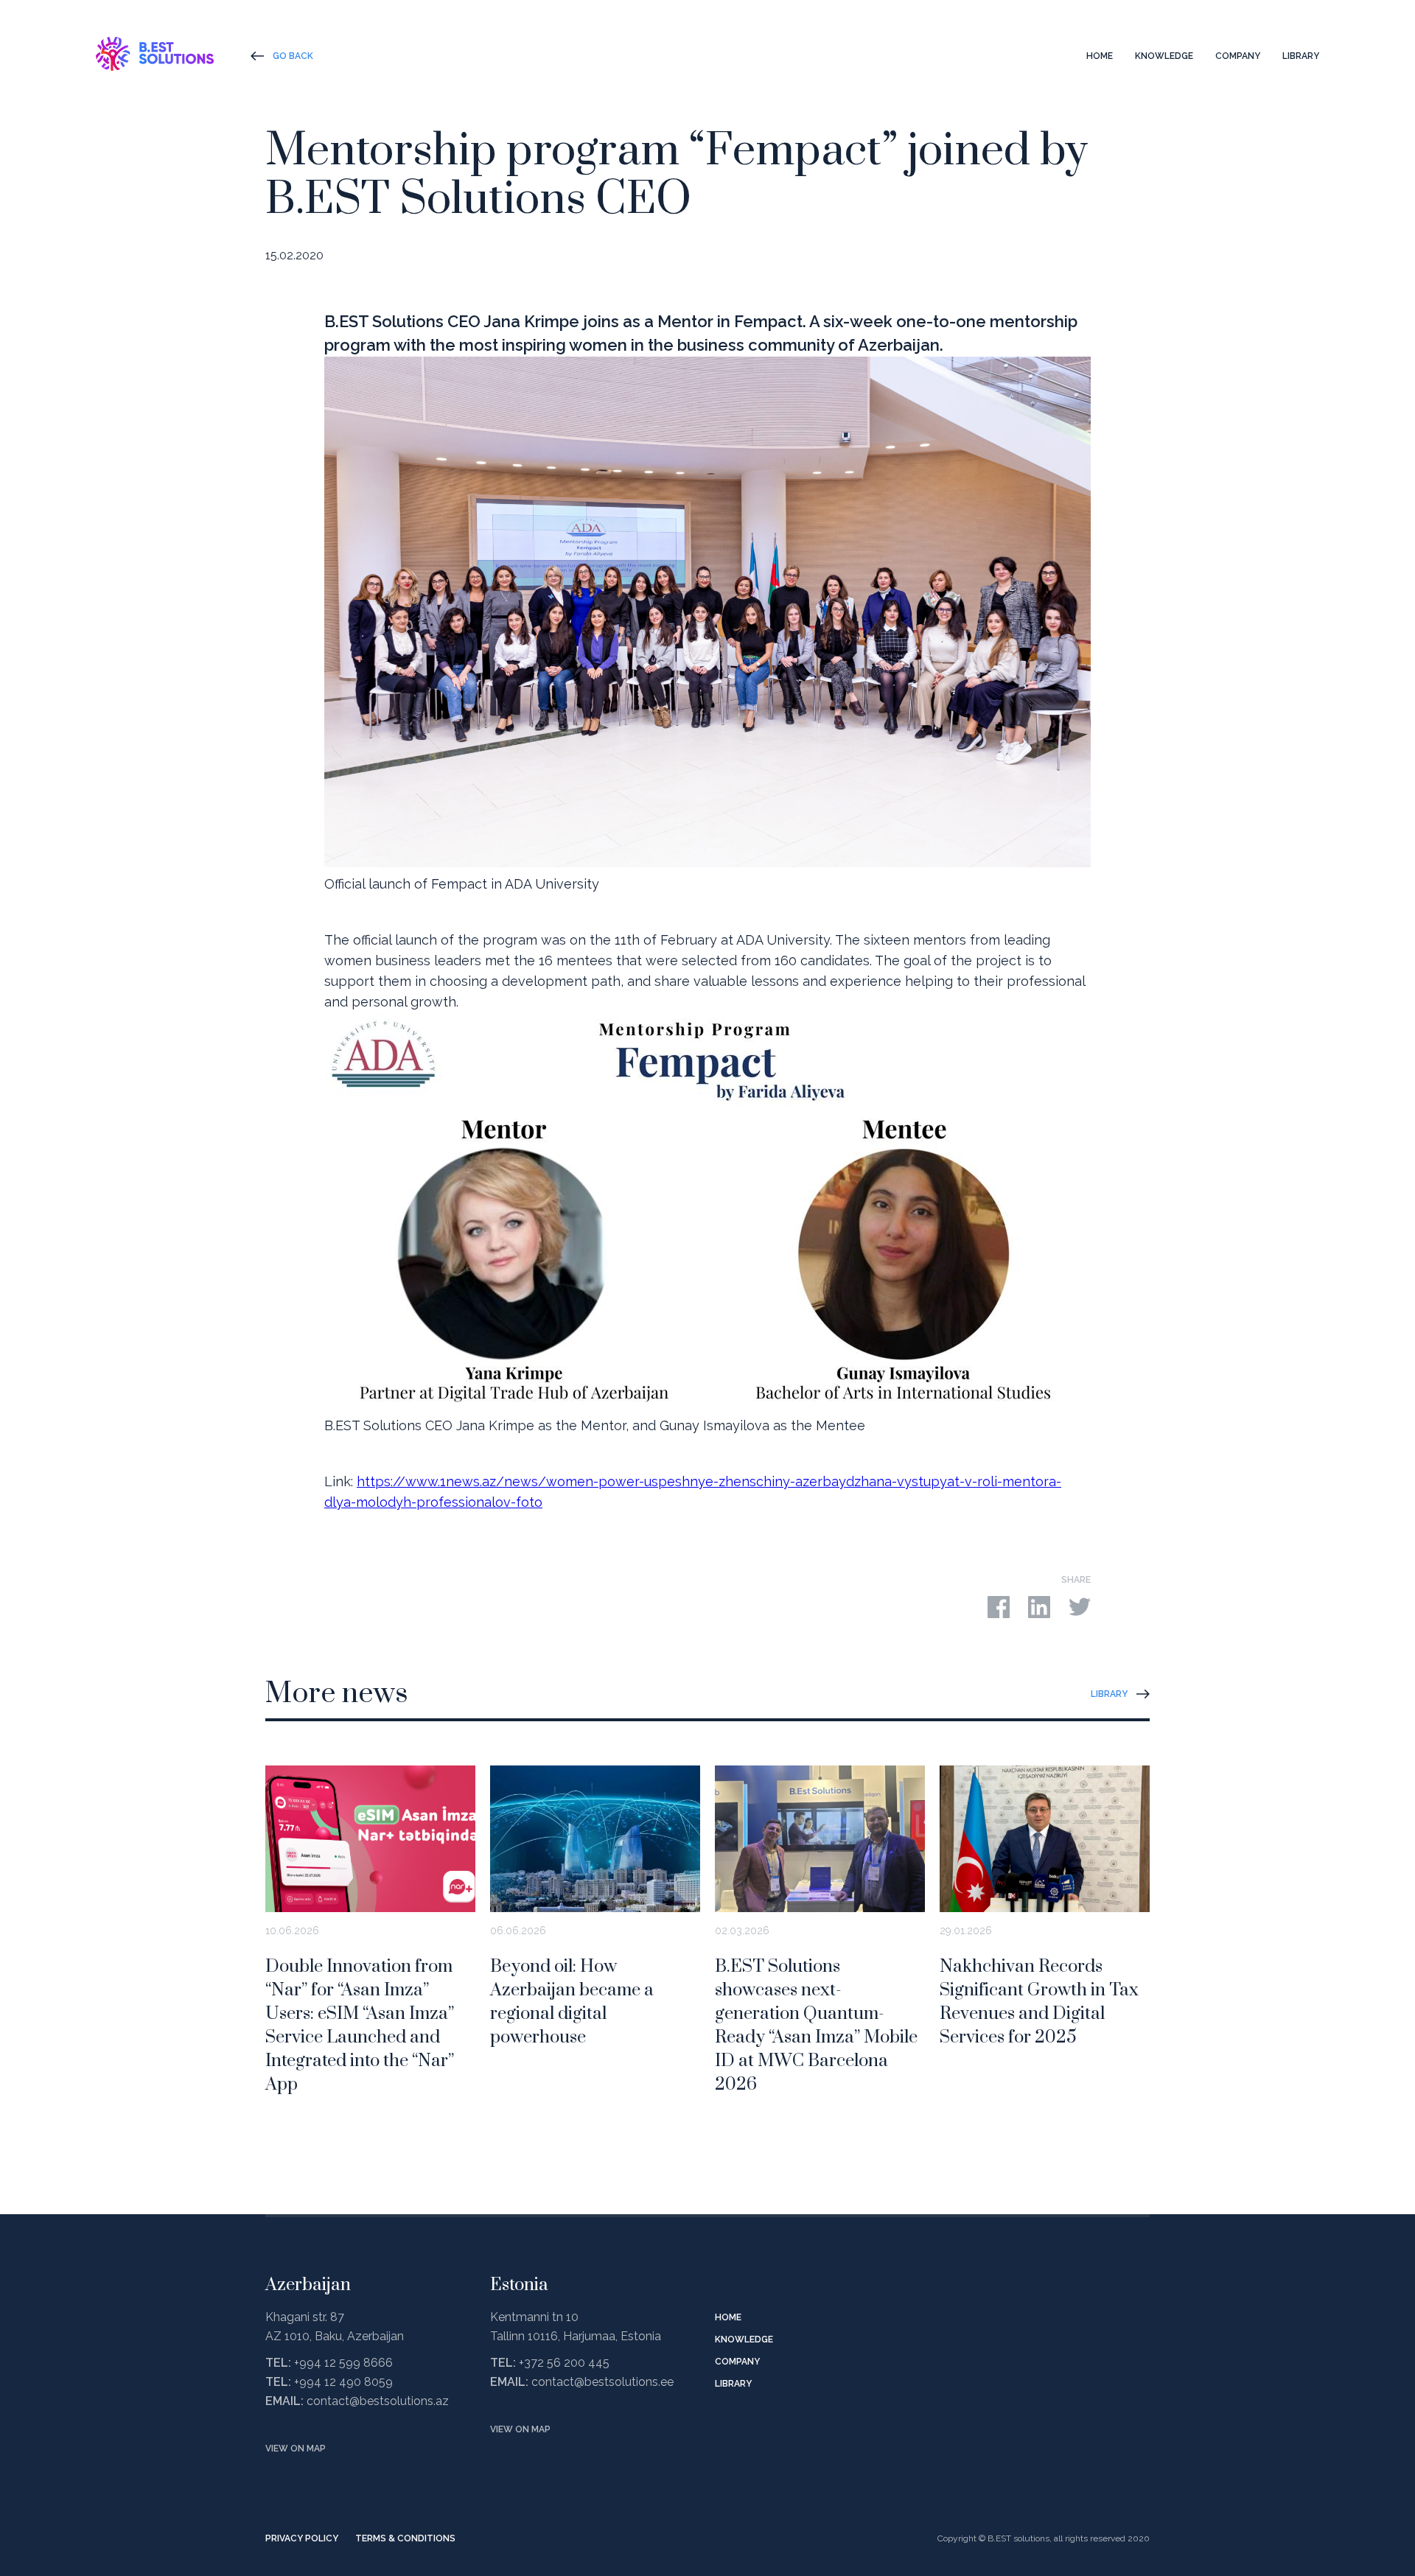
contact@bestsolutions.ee (602, 2382)
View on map (296, 2449)
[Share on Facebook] (999, 1605)
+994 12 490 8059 (343, 2382)
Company (1238, 56)
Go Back (293, 56)
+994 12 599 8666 (343, 2363)
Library (1301, 56)
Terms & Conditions (405, 2538)
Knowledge (1164, 56)
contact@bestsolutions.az (378, 2401)
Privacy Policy (302, 2538)
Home (1100, 56)
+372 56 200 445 (564, 2363)
